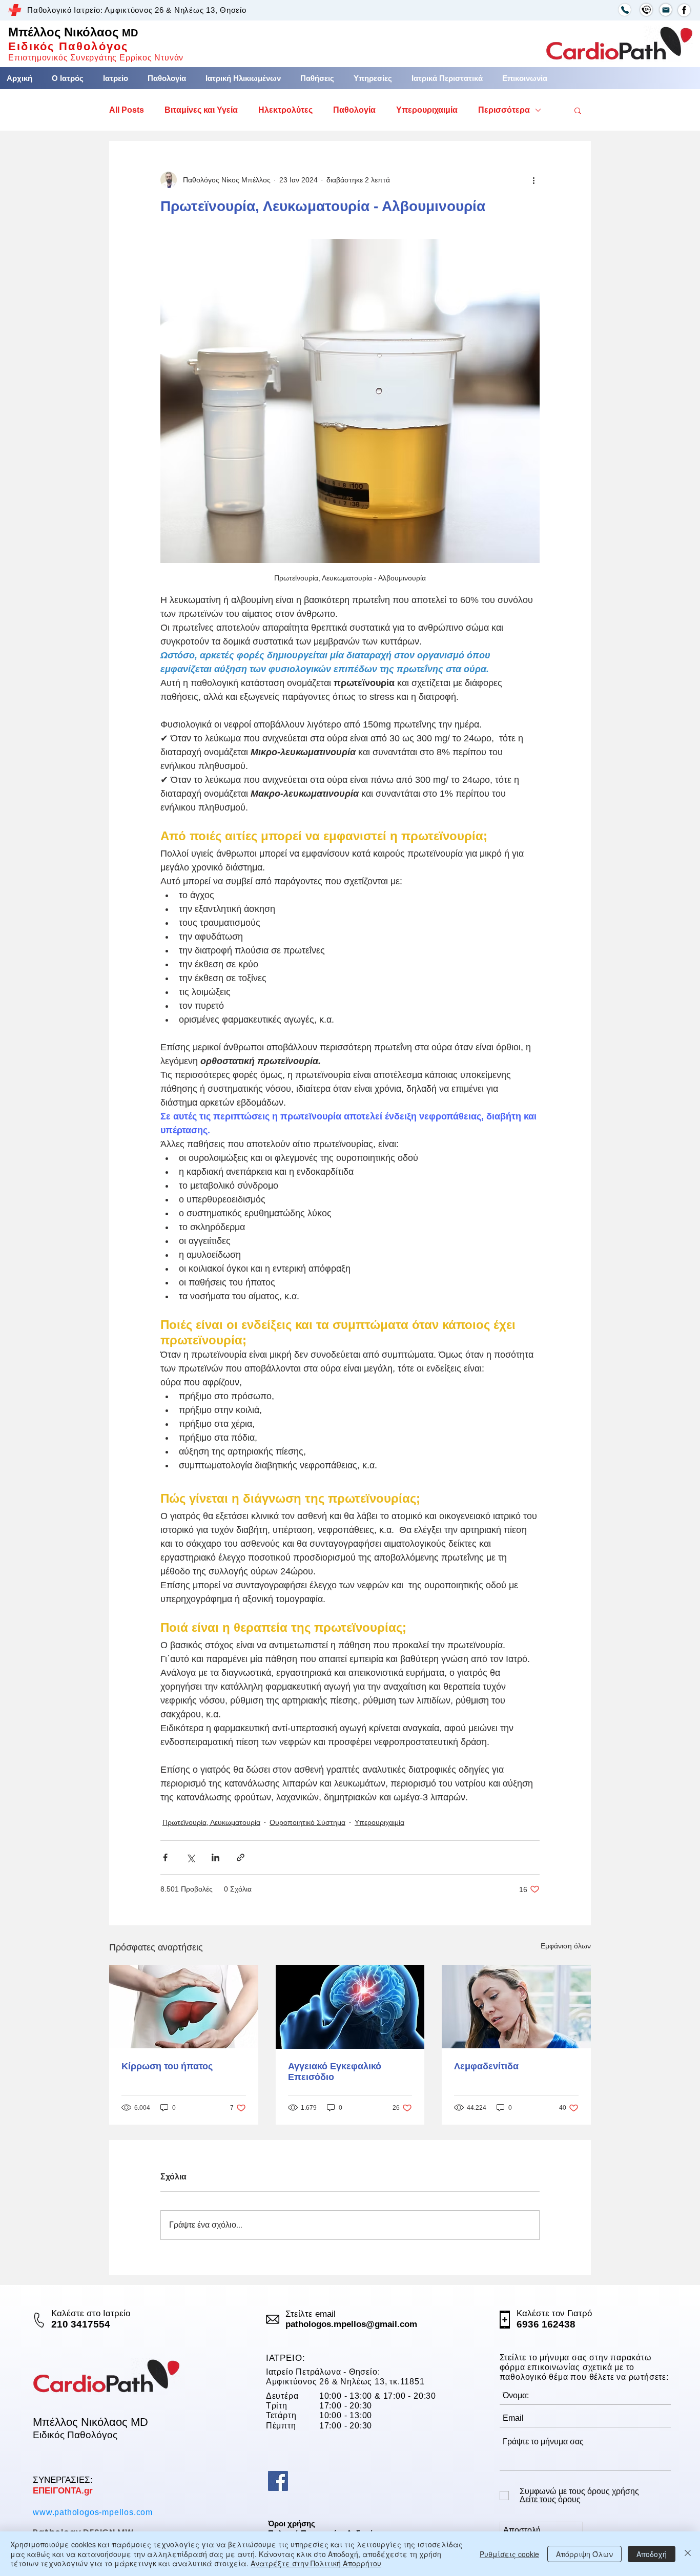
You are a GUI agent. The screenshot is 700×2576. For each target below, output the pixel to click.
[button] (317, 78)
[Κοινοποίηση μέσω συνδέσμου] (241, 1857)
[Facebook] (278, 2481)
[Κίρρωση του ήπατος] (184, 2007)
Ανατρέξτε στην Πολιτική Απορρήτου (316, 2563)
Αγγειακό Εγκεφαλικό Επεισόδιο (335, 2072)
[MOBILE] (646, 10)
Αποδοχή (652, 2554)
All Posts (127, 110)
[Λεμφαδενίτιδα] (516, 2007)
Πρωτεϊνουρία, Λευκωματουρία (211, 1822)
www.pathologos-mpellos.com (93, 2512)
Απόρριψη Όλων (584, 2554)
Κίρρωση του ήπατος (167, 2066)
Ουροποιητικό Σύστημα (307, 1822)
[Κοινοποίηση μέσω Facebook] (165, 1857)
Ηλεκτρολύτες (285, 110)
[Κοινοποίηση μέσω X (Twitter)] (190, 1857)
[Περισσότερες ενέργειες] (533, 180)
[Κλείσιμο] (688, 2554)
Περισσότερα (504, 110)
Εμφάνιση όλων (566, 1946)
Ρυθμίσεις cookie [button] (509, 2554)
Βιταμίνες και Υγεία (201, 110)
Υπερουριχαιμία (427, 110)
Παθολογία (354, 110)
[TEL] (625, 10)
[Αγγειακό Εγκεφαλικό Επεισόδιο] (350, 2007)
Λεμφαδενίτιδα (486, 2066)
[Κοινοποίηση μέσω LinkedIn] (215, 1857)
